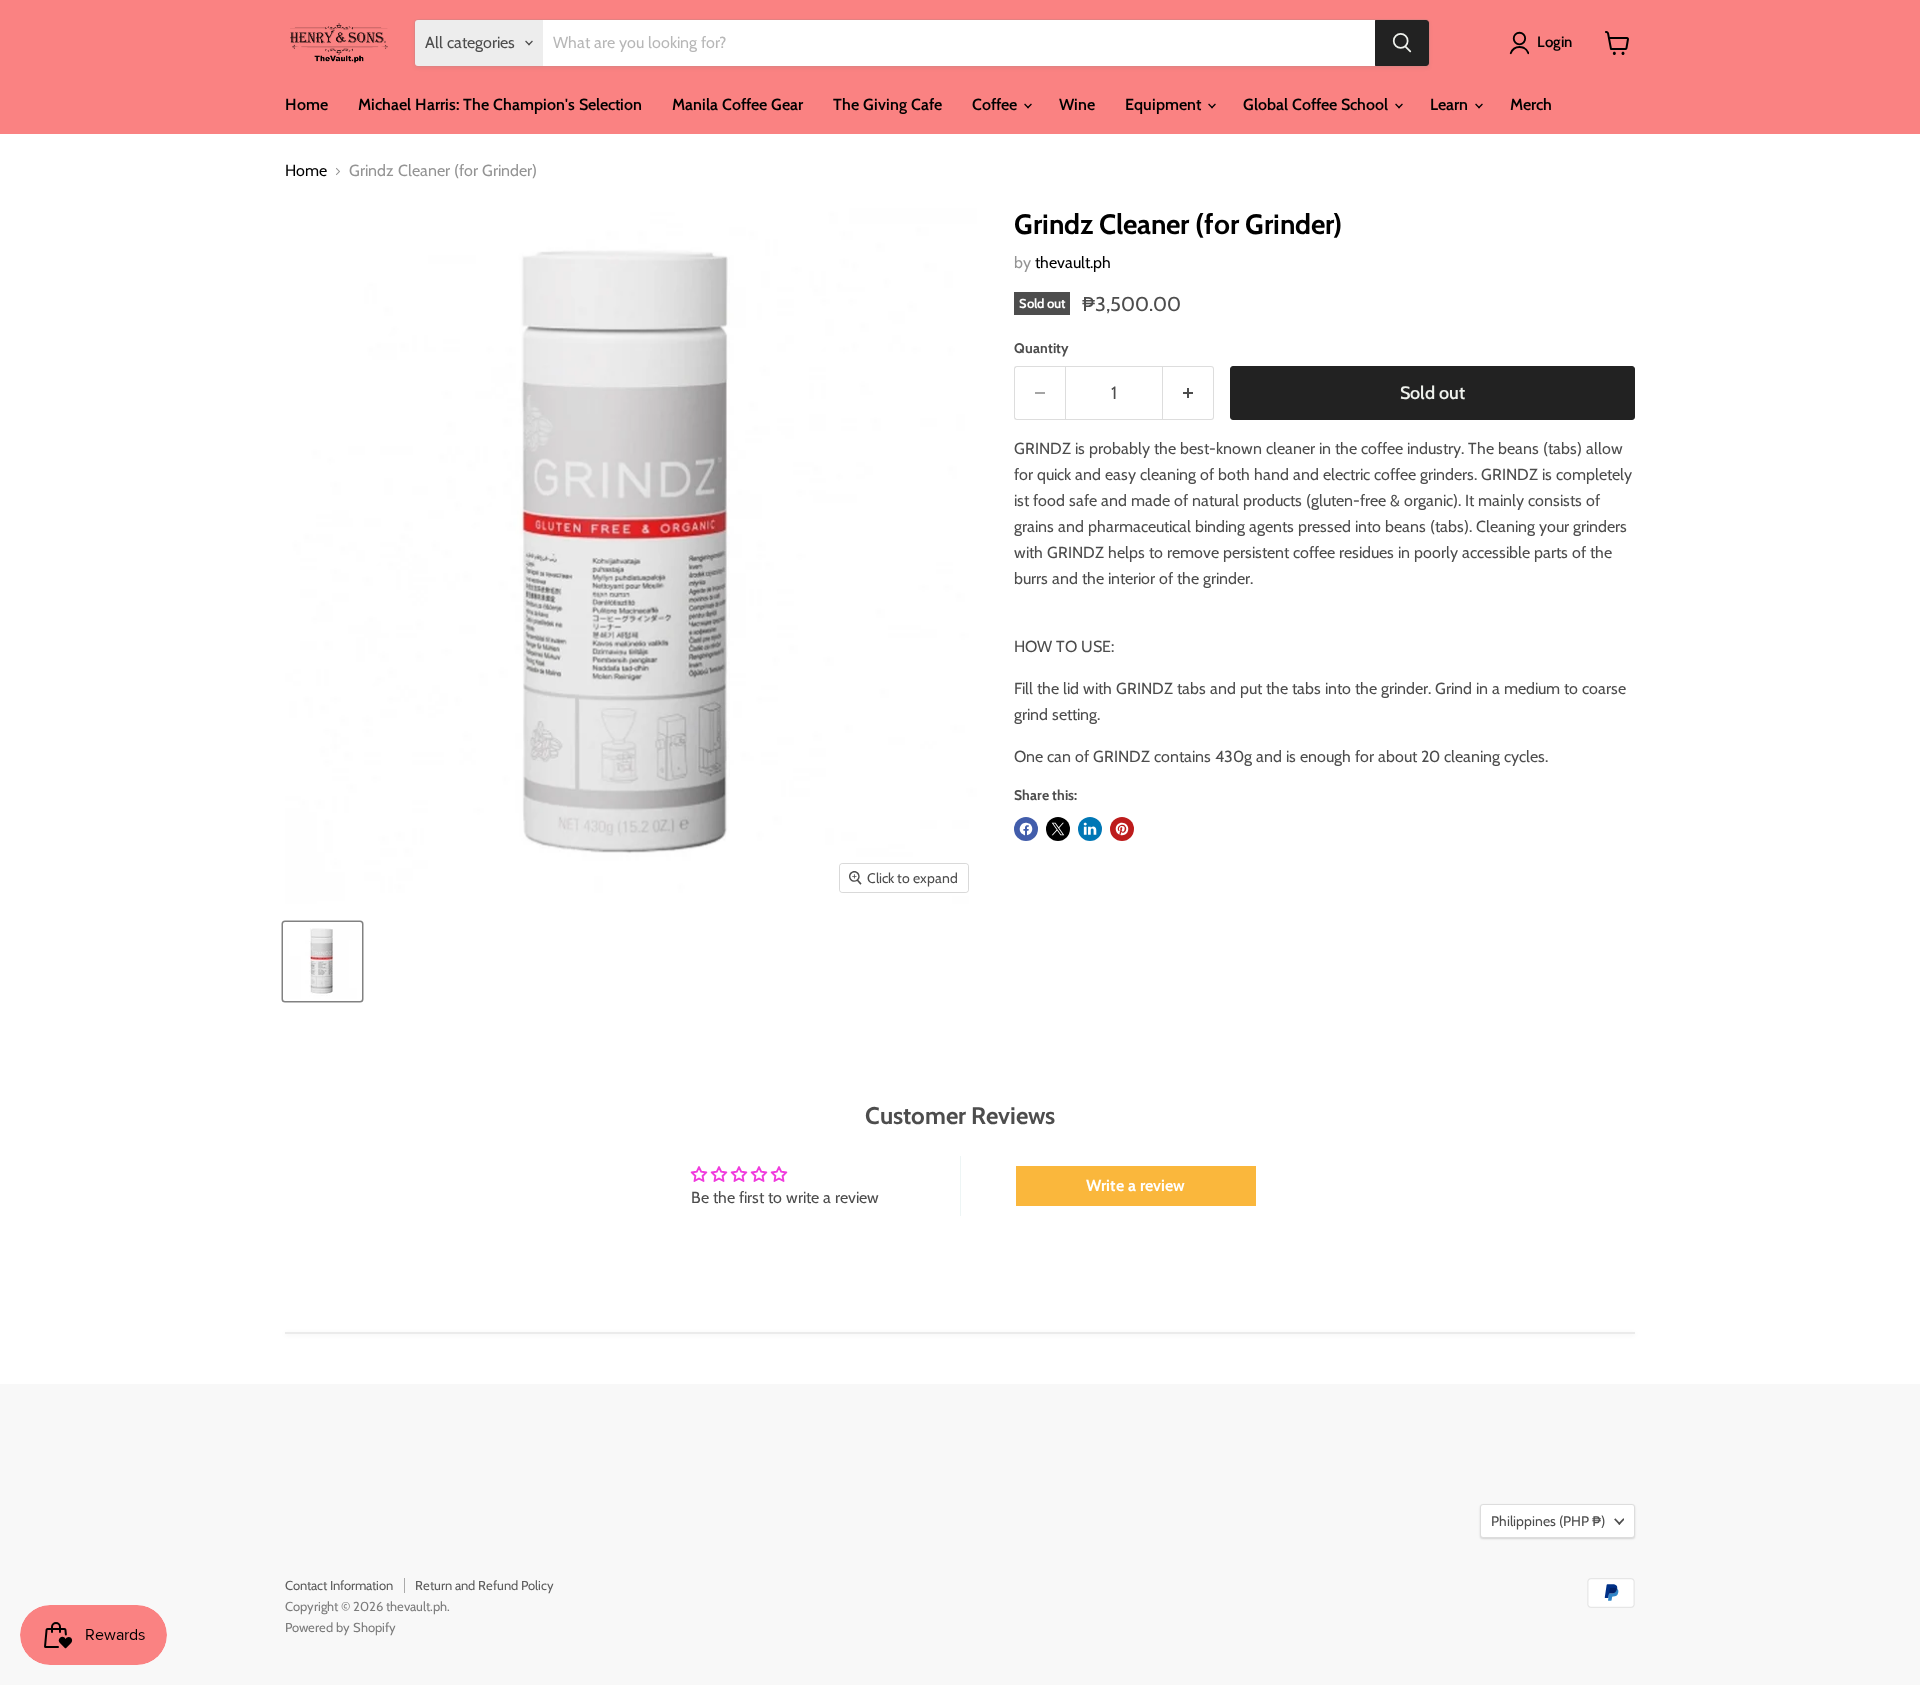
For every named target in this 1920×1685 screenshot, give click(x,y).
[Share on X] (1058, 829)
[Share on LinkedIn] (1090, 829)
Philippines (1548, 1521)
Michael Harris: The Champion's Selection (500, 104)
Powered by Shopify (340, 1627)
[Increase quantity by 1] (1188, 393)
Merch (1531, 104)
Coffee (996, 104)
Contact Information (339, 1585)
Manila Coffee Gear (737, 104)
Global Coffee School (1317, 104)
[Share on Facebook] (1026, 829)
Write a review (1135, 1185)
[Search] (1402, 43)
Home (306, 104)
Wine (1077, 104)
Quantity (1041, 348)
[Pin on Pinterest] (1122, 829)
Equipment (1165, 104)
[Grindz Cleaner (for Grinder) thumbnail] (322, 961)
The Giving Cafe (887, 104)
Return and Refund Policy (484, 1585)
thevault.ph (1073, 262)
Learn (1451, 104)
